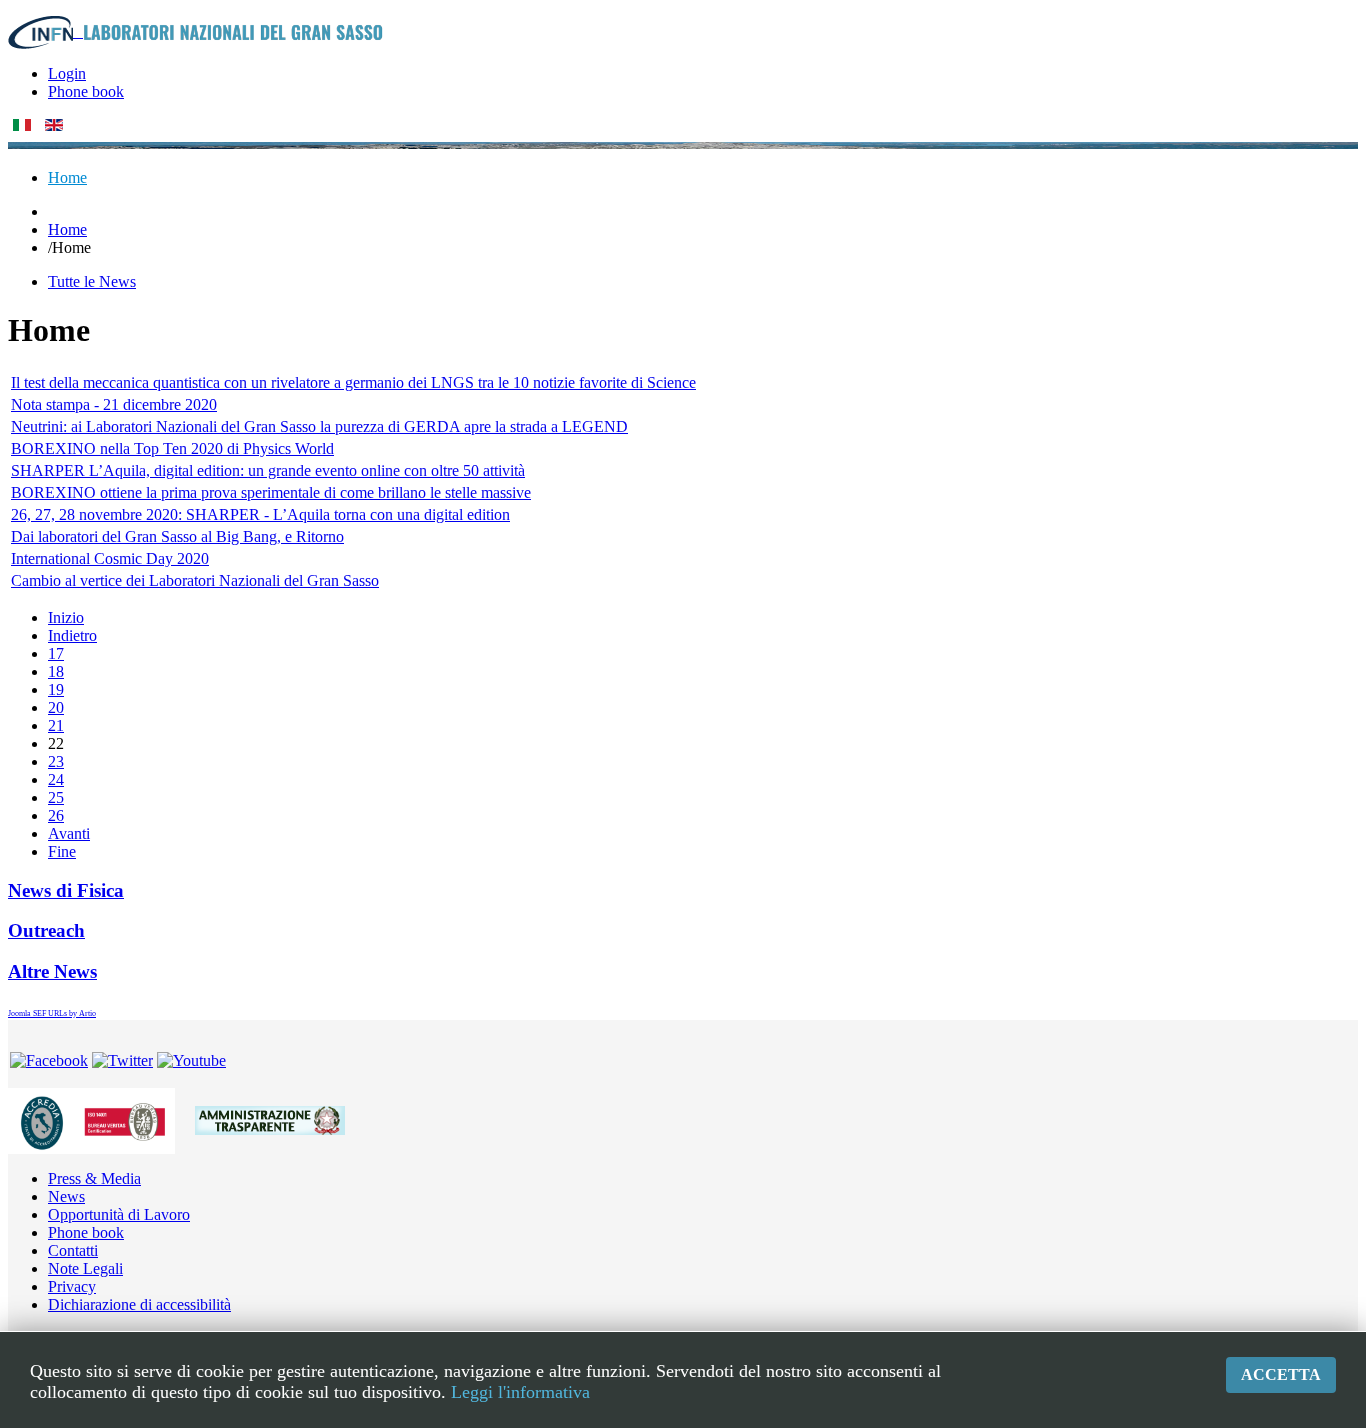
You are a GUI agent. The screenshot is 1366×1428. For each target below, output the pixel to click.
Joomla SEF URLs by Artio (52, 1013)
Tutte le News (92, 281)
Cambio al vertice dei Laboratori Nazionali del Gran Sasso (195, 580)
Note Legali (85, 1268)
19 (56, 689)
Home (67, 229)
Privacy (72, 1286)
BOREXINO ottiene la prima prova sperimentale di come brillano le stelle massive (271, 492)
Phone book (86, 91)
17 (56, 653)
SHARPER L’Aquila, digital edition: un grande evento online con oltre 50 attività (268, 470)
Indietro (72, 635)
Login (67, 73)
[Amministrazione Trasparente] (270, 1118)
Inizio (66, 617)
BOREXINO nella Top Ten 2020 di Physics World (172, 448)
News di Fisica (66, 890)
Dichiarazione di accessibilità (139, 1304)
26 (56, 815)
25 (56, 797)
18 (56, 671)
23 (56, 761)
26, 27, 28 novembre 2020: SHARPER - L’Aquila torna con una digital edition (260, 514)
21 (56, 725)
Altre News (52, 971)
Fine (62, 851)
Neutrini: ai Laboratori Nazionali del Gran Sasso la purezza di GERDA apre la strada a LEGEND (319, 426)
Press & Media (94, 1178)
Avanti (69, 833)
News (66, 1196)
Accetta (1281, 1374)
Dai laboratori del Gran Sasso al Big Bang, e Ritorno (177, 536)
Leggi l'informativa (520, 1392)
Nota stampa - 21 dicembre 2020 (114, 404)
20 (56, 707)
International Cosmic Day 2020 (110, 558)
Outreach (46, 930)
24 (56, 779)
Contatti (73, 1250)
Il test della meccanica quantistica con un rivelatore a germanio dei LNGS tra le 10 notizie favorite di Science (353, 382)
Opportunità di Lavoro (119, 1214)
